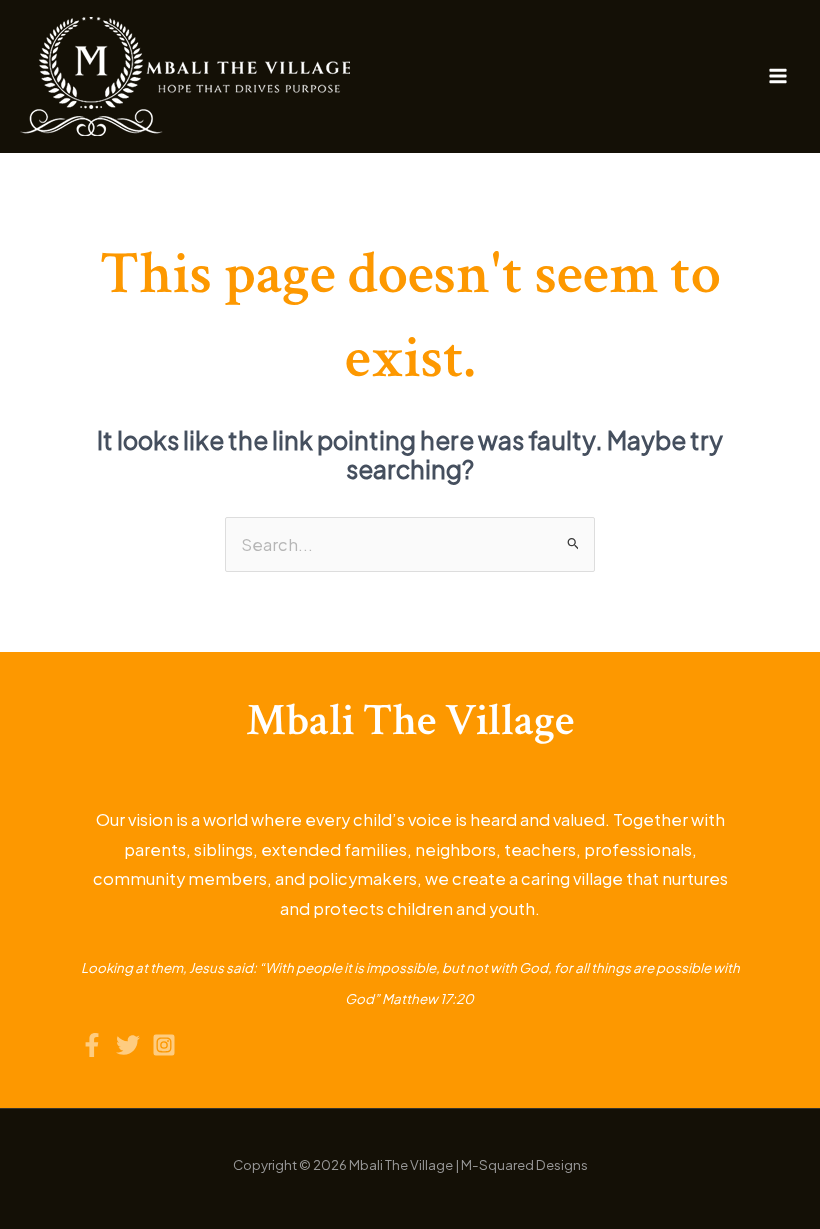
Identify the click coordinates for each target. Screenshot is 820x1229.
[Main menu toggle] (777, 76)
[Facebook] (92, 1045)
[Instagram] (164, 1045)
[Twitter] (128, 1045)
